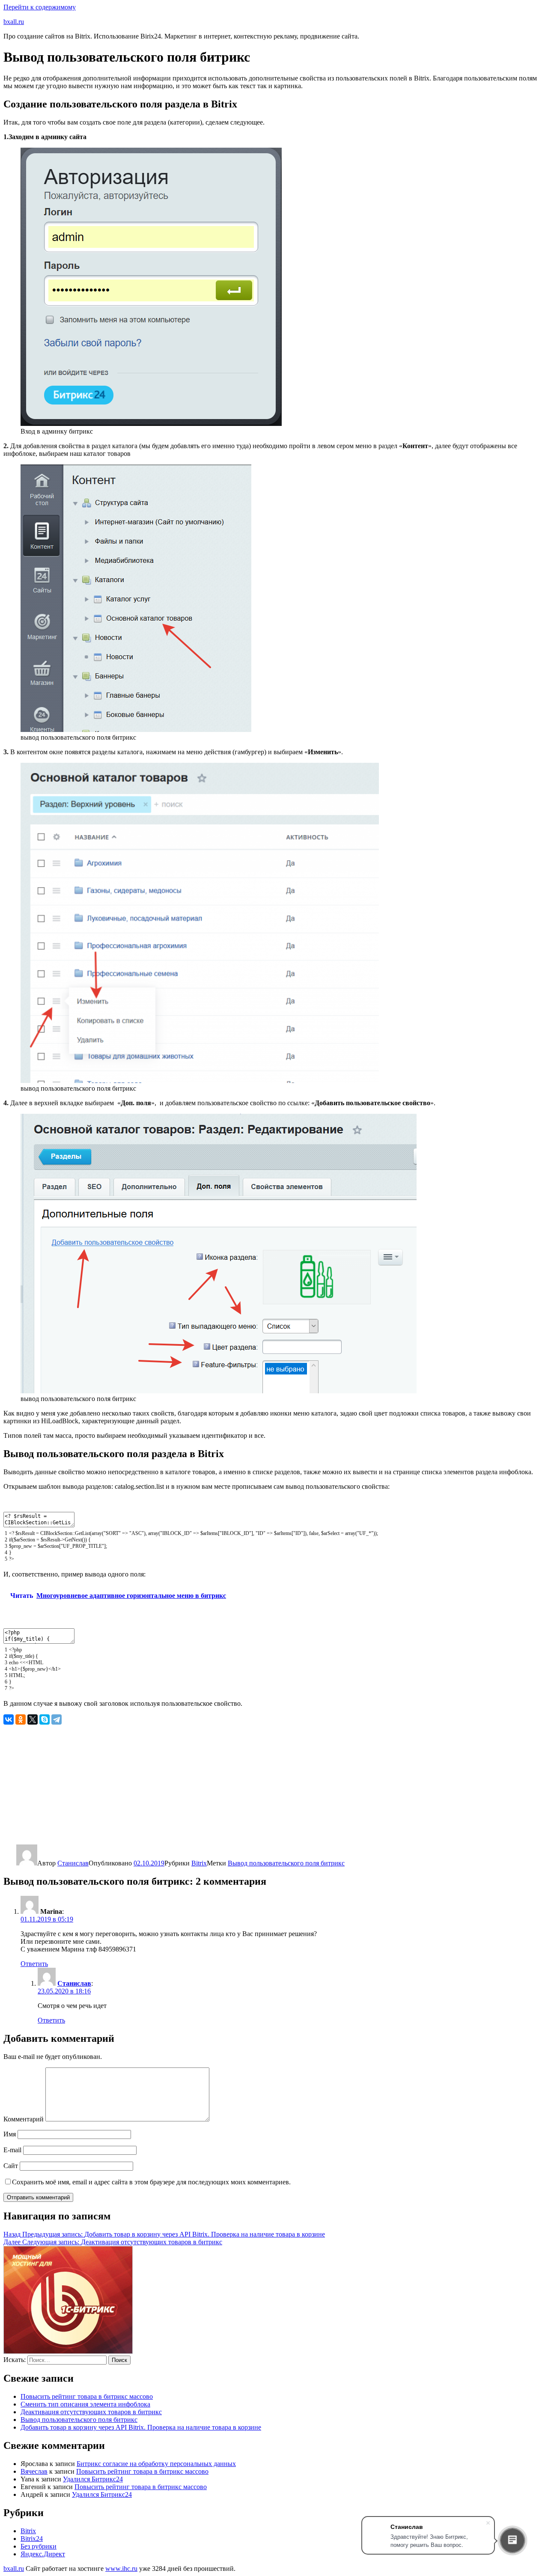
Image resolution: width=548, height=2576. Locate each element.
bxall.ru (14, 22)
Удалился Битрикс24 (93, 2479)
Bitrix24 (32, 2539)
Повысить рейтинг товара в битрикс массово (87, 2396)
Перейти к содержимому (40, 7)
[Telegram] (57, 1719)
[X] (33, 1719)
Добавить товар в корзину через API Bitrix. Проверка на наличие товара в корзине (141, 2427)
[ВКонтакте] (9, 1719)
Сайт (11, 2166)
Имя (10, 2134)
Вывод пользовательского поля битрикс (286, 1863)
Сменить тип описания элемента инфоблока (85, 2404)
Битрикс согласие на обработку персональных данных (156, 2464)
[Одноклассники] (21, 1719)
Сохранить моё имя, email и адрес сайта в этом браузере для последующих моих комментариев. (151, 2182)
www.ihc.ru (121, 2569)
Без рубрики (39, 2546)
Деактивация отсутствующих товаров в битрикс (91, 2412)
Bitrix (199, 1863)
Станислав (73, 1863)
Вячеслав (34, 2471)
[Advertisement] (260, 1785)
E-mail (12, 2150)
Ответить (34, 1964)
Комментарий (24, 2119)
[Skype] (45, 1719)
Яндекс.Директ (43, 2554)
